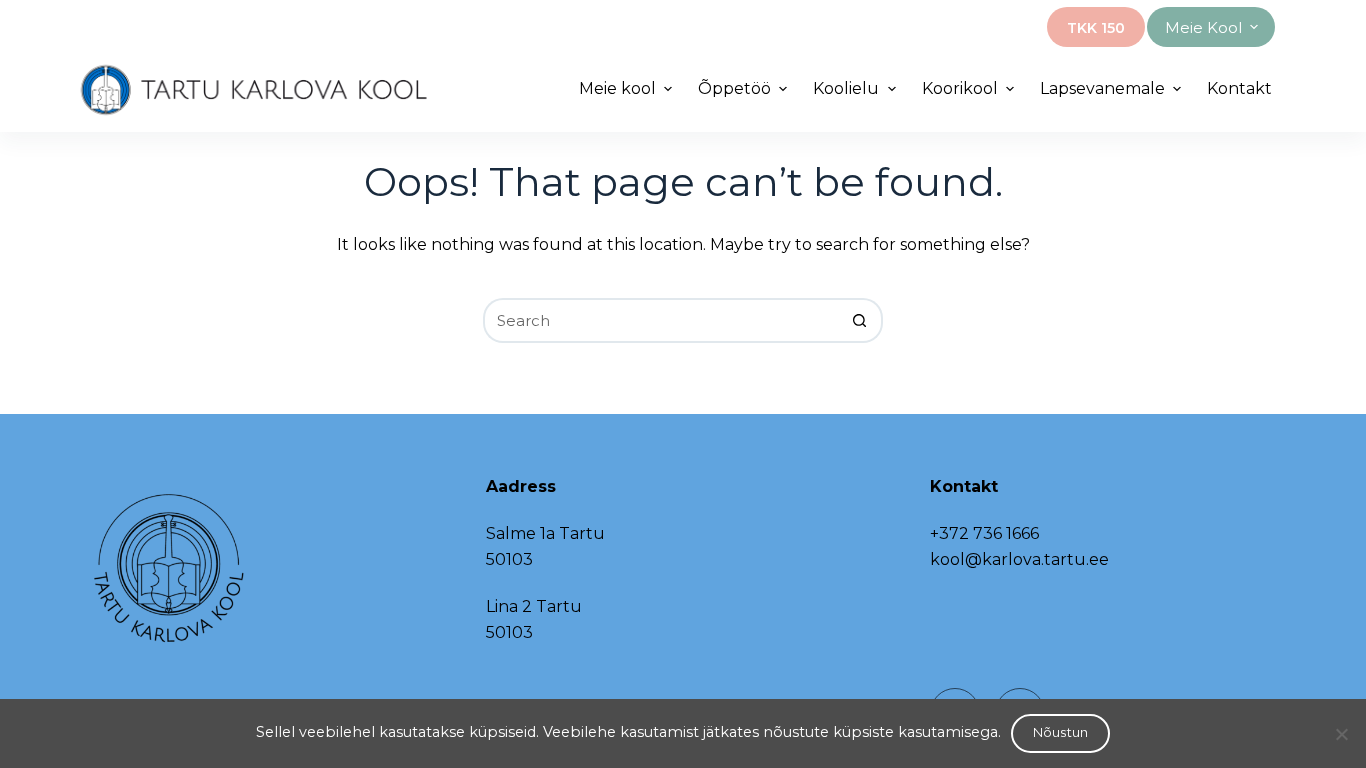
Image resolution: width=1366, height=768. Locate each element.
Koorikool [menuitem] (960, 88)
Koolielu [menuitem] (846, 88)
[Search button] (860, 320)
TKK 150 (1096, 28)
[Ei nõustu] (1341, 734)
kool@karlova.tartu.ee (1019, 559)
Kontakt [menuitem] (1239, 88)
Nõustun (1061, 732)
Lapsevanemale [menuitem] (1102, 88)
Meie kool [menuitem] (1203, 27)
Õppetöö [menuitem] (734, 88)
